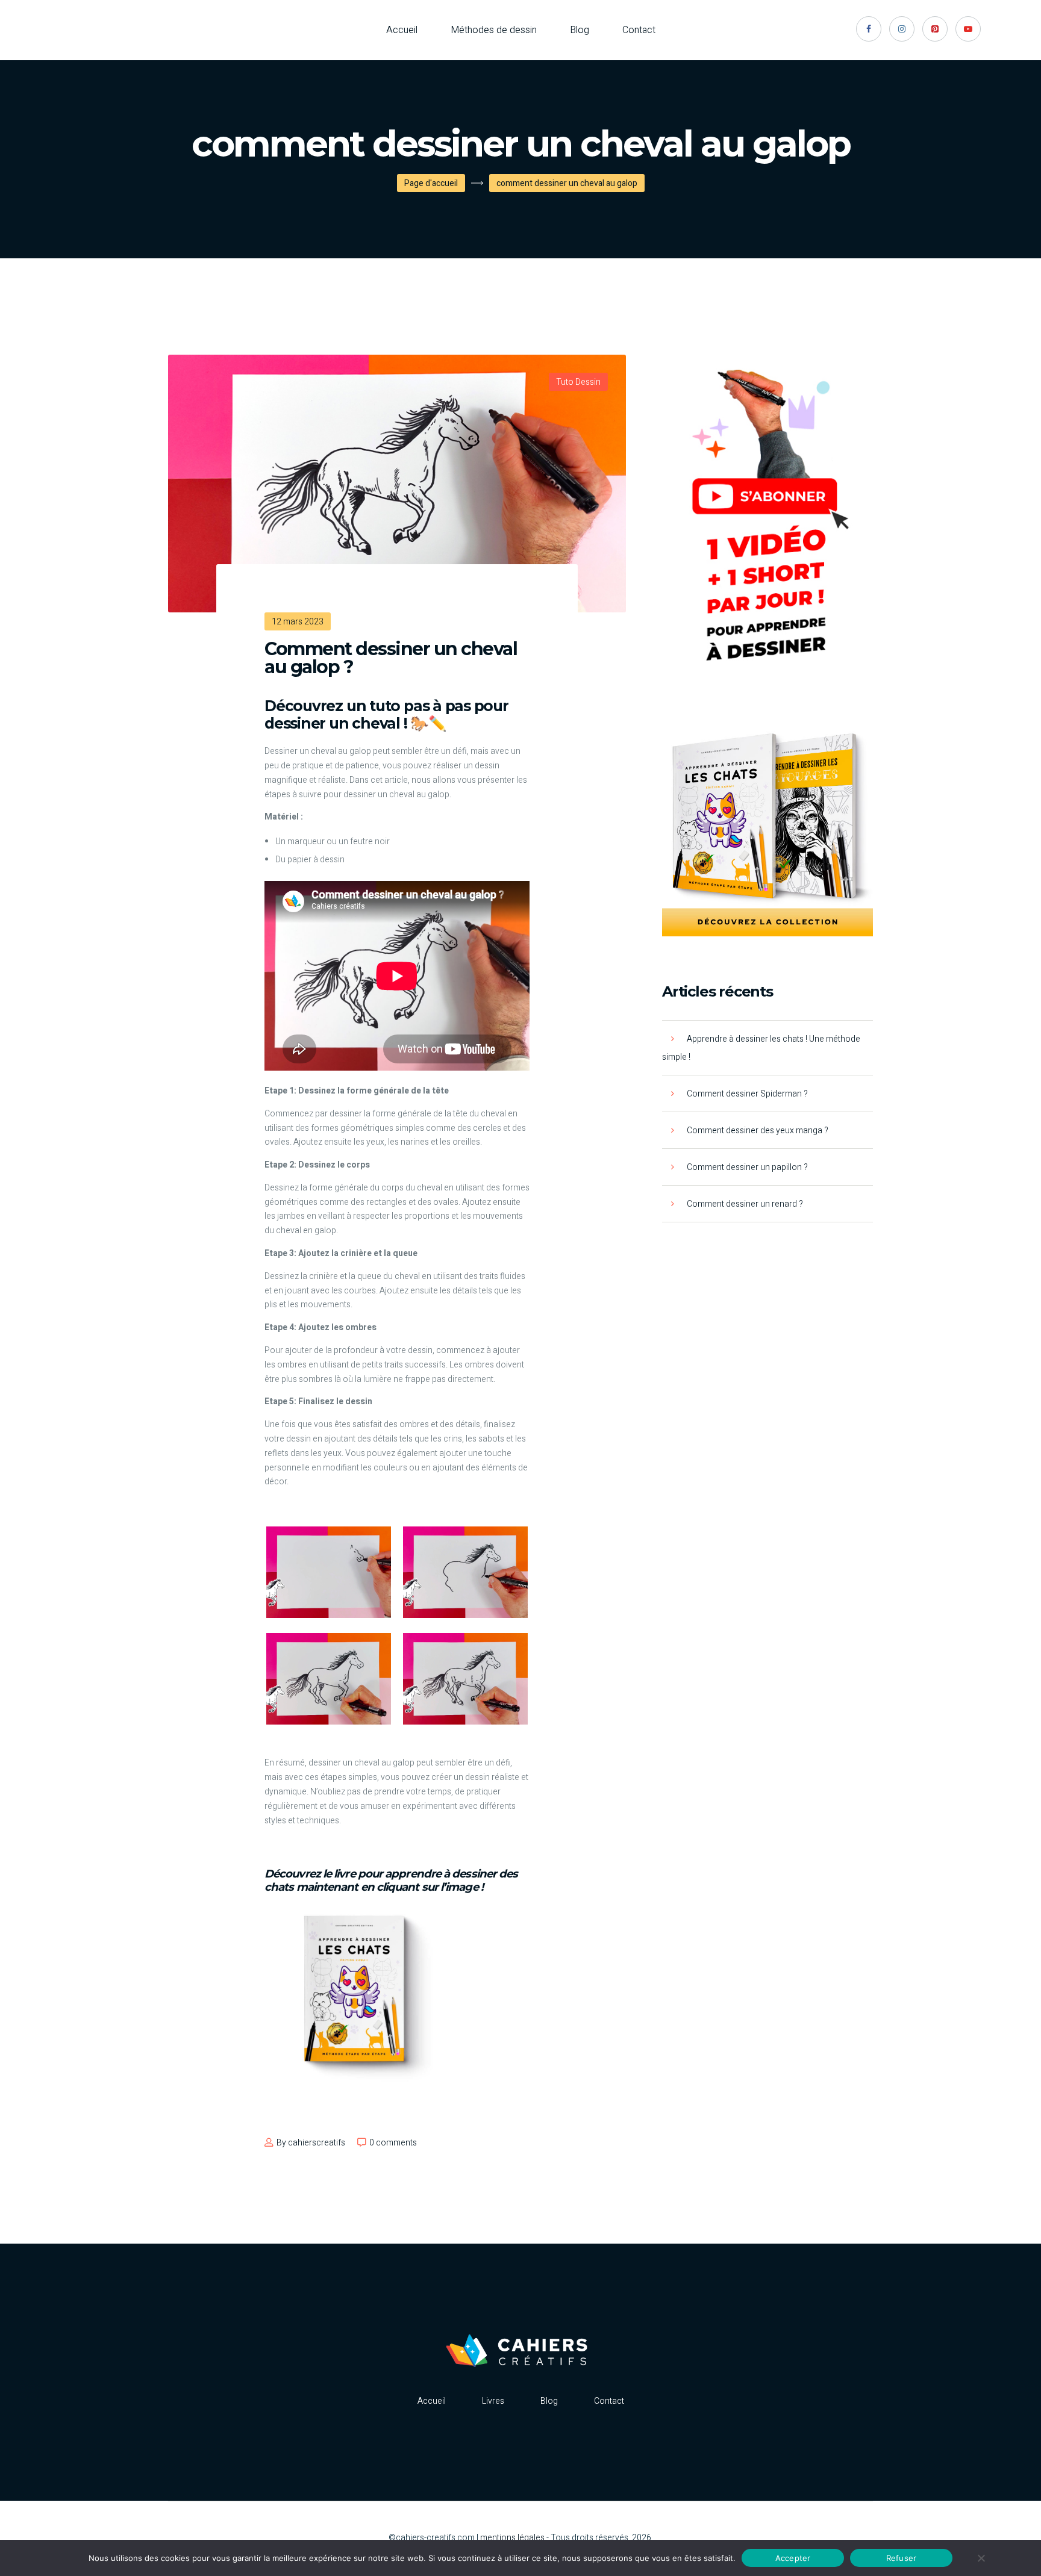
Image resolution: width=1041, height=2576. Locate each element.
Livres (493, 2401)
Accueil (402, 30)
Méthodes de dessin (494, 30)
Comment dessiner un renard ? (745, 1204)
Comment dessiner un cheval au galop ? (391, 658)
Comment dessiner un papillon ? (747, 1167)
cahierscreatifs (317, 2143)
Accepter (793, 2557)
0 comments (393, 2143)
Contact (639, 30)
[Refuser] (981, 2558)
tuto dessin (578, 382)
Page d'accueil (431, 183)
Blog (580, 30)
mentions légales (512, 2538)
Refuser (902, 2557)
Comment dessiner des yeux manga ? (758, 1131)
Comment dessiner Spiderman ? (747, 1094)
